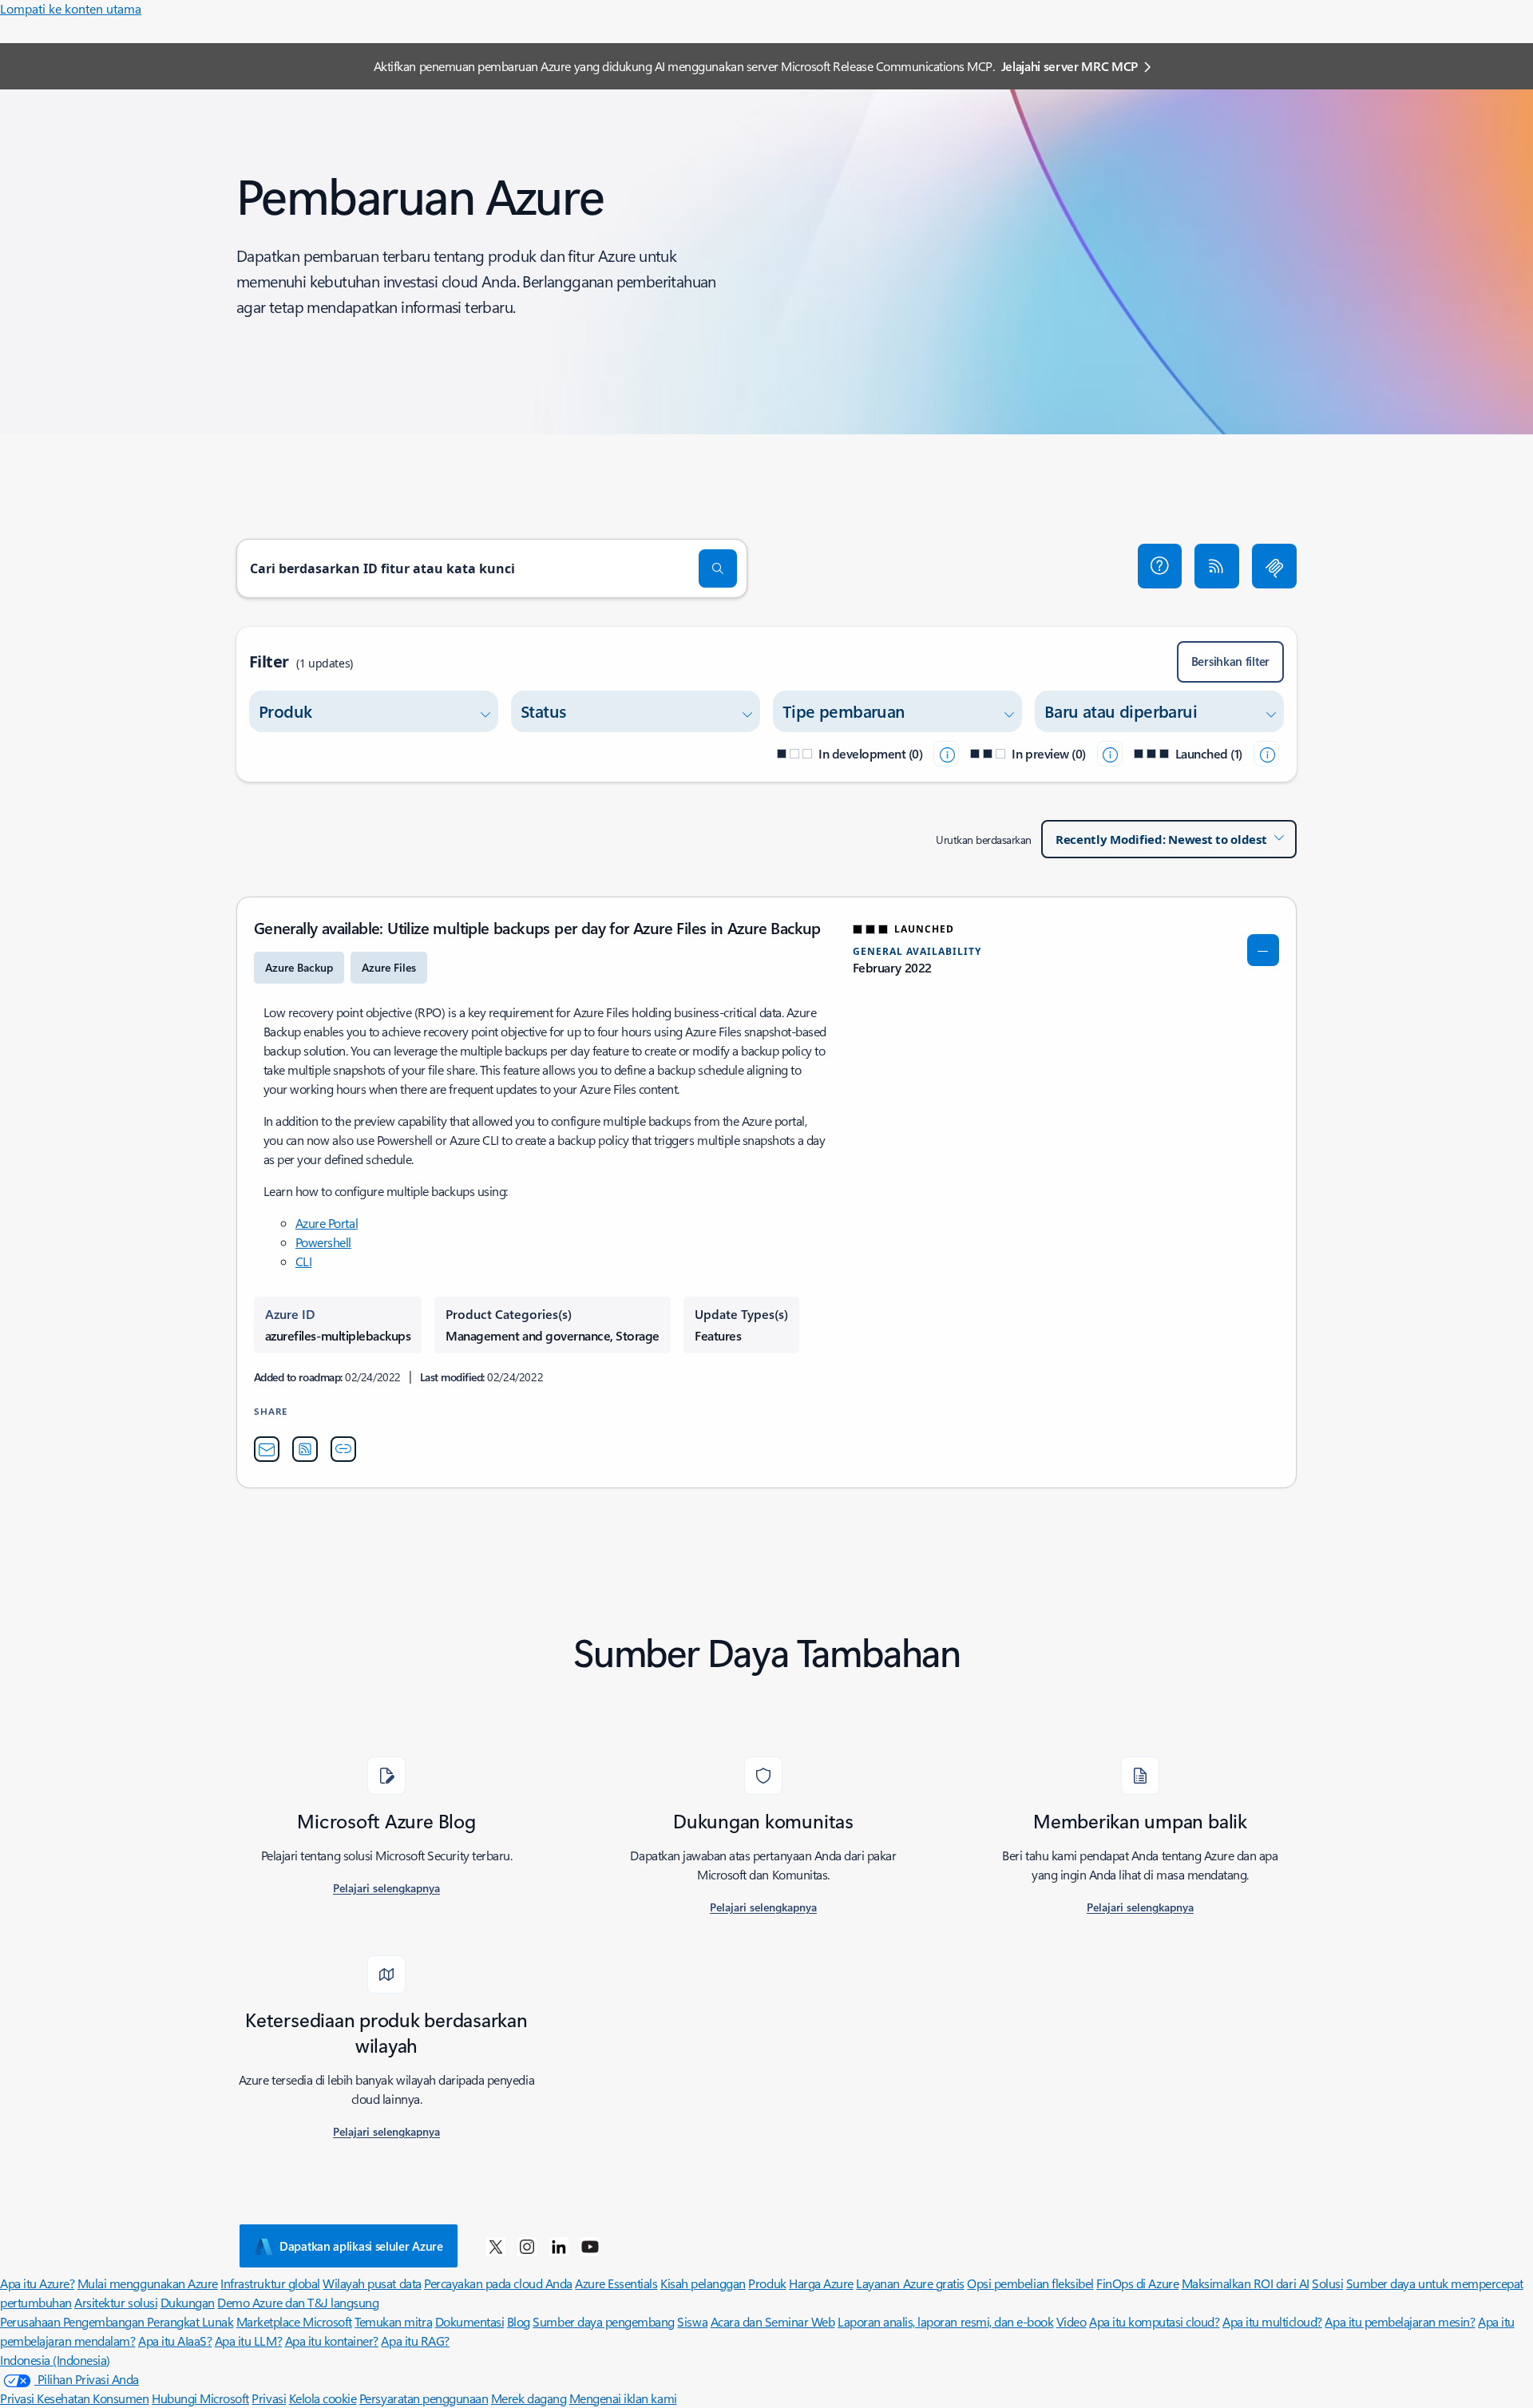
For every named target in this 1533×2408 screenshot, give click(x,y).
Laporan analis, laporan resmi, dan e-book (945, 2321)
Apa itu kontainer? (332, 2341)
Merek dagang (529, 2398)
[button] (1160, 566)
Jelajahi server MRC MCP (1070, 66)
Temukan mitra (393, 2321)
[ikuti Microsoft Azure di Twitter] (496, 2246)
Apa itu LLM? (248, 2341)
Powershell (323, 1242)
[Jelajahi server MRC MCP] (1274, 566)
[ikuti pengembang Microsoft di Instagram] (527, 2246)
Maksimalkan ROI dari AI (1246, 2283)
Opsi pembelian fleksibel (1030, 2283)
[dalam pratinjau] (1110, 754)
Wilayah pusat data (372, 2283)
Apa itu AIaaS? (175, 2341)
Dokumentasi (470, 2321)
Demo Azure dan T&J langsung (298, 2302)
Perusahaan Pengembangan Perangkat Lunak (117, 2321)
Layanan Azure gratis (910, 2283)
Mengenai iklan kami (623, 2398)
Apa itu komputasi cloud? (1154, 2321)
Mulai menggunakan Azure (148, 2283)
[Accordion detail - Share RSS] (305, 1449)
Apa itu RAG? (415, 2341)
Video (1072, 2321)
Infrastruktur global (270, 2283)
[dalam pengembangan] (946, 754)
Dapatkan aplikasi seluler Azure (361, 2246)
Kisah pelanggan (703, 2283)
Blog (519, 2321)
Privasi (269, 2398)
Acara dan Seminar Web (773, 2321)
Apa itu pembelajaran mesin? (1400, 2321)
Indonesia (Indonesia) (55, 2360)
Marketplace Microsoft (294, 2321)
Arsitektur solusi (116, 2302)
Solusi (1327, 2283)
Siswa (692, 2321)
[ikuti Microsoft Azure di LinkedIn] (559, 2246)
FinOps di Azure (1137, 2283)
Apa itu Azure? (37, 2283)
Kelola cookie (323, 2398)
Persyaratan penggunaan (424, 2398)
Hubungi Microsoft (200, 2398)
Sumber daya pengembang (603, 2321)
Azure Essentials (616, 2283)
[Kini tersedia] (1266, 754)
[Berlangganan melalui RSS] (1217, 566)
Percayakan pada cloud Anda (498, 2283)
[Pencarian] (718, 568)
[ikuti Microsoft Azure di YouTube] (590, 2246)
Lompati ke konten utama (71, 8)
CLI (304, 1261)
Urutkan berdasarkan (984, 840)
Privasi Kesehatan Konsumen (75, 2398)
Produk (767, 2283)
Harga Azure (821, 2283)
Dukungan (188, 2302)
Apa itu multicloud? (1272, 2321)
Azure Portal (327, 1223)
